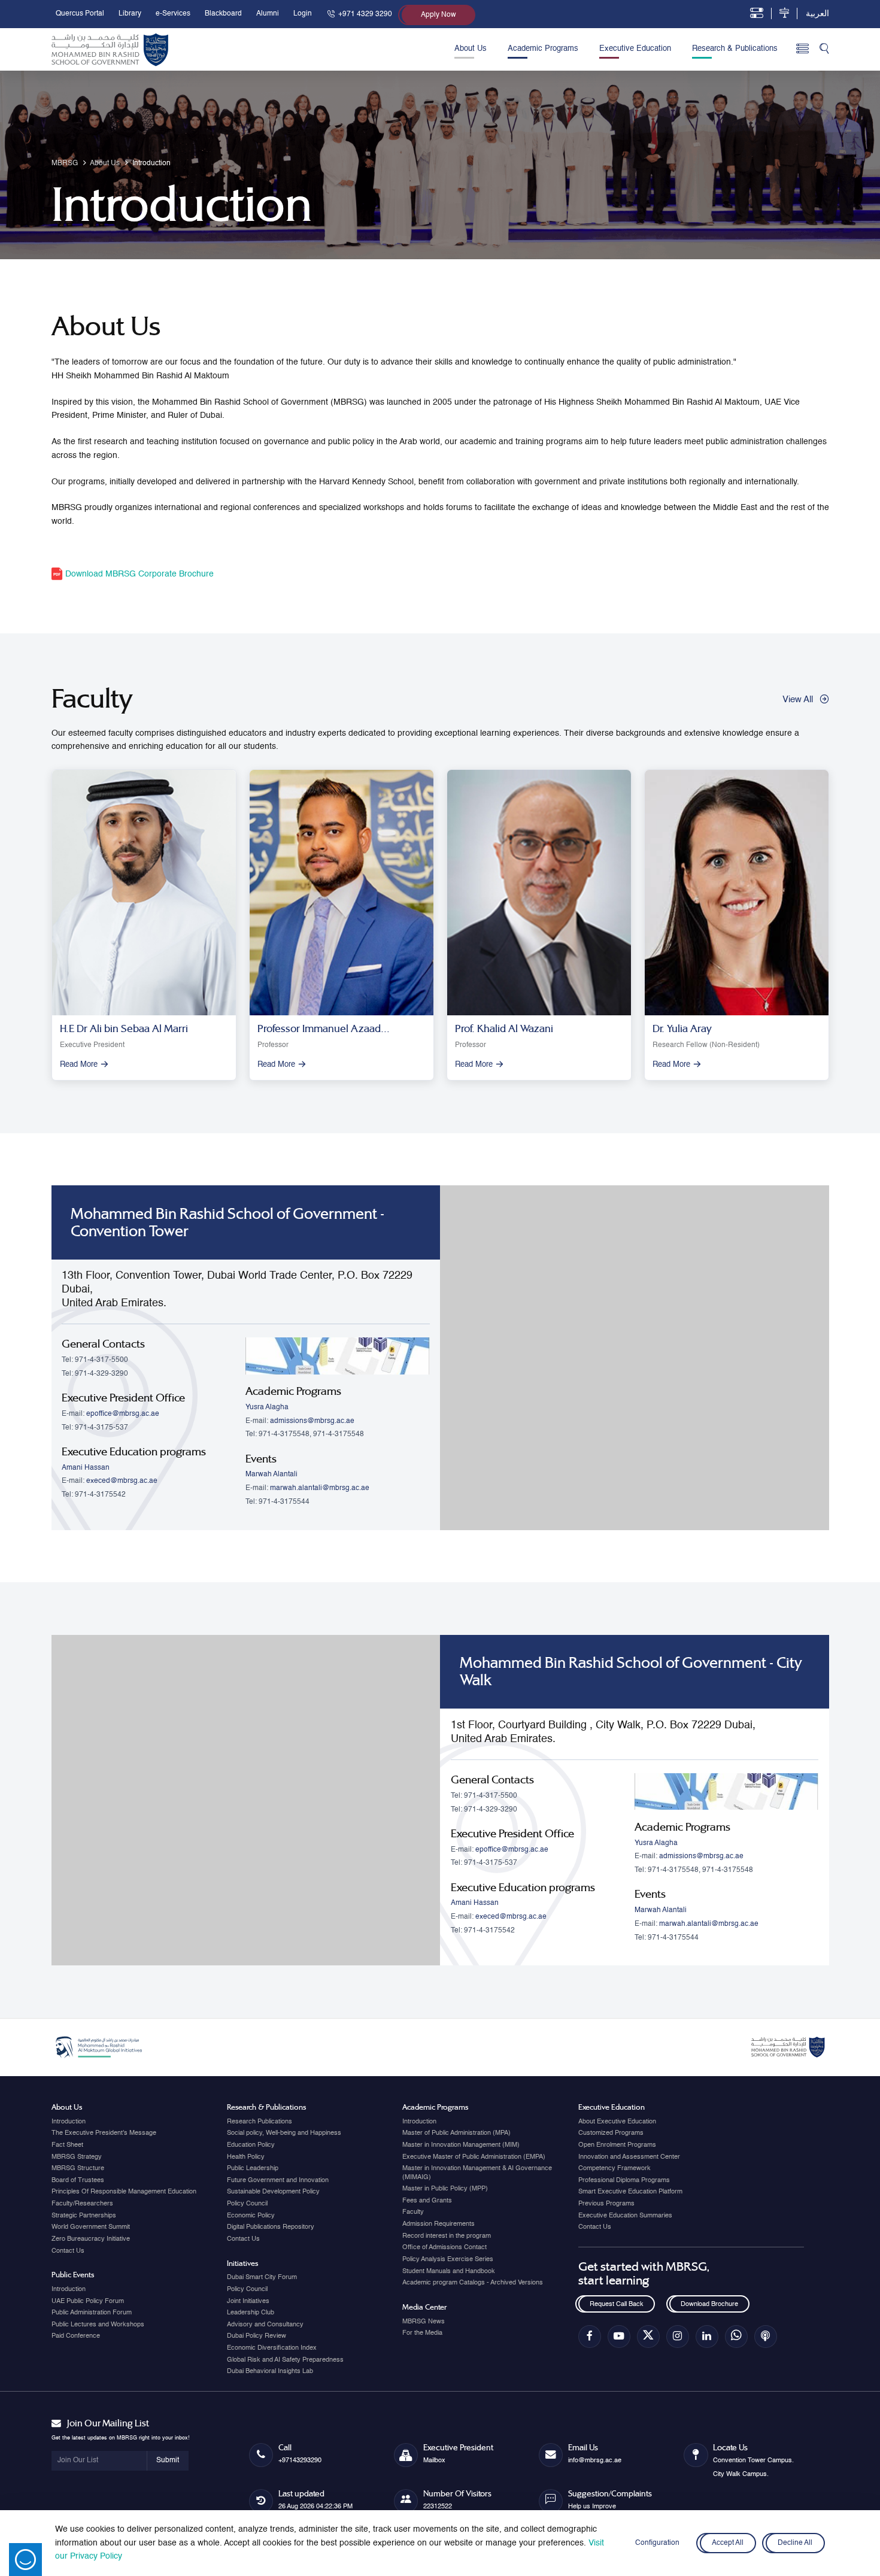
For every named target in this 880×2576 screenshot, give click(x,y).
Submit (168, 2460)
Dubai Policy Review (257, 2336)
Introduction (69, 2122)
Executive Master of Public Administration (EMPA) (474, 2157)
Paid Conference (76, 2336)
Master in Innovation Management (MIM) (461, 2145)
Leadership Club (251, 2313)
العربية (817, 14)
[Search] (824, 50)
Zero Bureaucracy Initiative (91, 2239)
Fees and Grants (427, 2201)
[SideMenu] (802, 49)
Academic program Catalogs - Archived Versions (473, 2283)
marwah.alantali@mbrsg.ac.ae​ (320, 1488)
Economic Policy (251, 2216)
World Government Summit (91, 2227)
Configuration (657, 2543)
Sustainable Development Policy (273, 2192)
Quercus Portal (80, 14)
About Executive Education (617, 2122)
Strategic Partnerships (84, 2216)
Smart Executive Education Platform (630, 2192)
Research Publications (260, 2122)
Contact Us (68, 2251)
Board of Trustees (78, 2180)
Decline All (795, 2543)
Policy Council (247, 2204)
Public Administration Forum (92, 2313)
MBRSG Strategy (77, 2157)
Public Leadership (253, 2168)
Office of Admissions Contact (444, 2247)
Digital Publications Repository (271, 2227)
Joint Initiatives (248, 2301)
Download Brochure (709, 2304)
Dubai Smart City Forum (262, 2277)
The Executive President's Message (104, 2133)
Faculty (413, 2212)
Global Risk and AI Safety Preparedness (285, 2360)
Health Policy (246, 2157)
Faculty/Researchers (82, 2204)
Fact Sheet (67, 2145)
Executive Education (635, 49)
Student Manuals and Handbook (449, 2271)
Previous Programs (606, 2204)
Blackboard (223, 14)
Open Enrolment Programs (617, 2145)
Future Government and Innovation (278, 2180)
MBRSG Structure (78, 2168)
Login (303, 14)
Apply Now (439, 15)
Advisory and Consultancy (265, 2325)
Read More (79, 1065)
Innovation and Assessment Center (629, 2157)
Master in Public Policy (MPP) (445, 2189)
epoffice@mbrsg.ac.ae (123, 1414)
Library (130, 14)
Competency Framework (615, 2168)
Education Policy (251, 2145)
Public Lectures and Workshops (98, 2325)
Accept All (728, 2543)
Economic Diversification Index (272, 2348)
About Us (471, 49)
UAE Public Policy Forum (88, 2301)
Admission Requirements (439, 2224)
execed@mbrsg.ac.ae (122, 1481)
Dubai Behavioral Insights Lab (270, 2371)
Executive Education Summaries (625, 2216)
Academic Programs (543, 49)
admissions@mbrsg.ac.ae (312, 1421)
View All (798, 700)
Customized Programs (611, 2133)
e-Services (173, 14)
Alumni (268, 14)
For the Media (422, 2333)
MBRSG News (424, 2322)
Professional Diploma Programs (624, 2180)
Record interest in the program (447, 2236)
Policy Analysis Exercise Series (448, 2259)
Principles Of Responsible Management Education (124, 2192)
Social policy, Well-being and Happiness (284, 2133)
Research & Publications (735, 49)
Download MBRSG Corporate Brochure (138, 574)
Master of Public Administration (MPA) (456, 2133)
